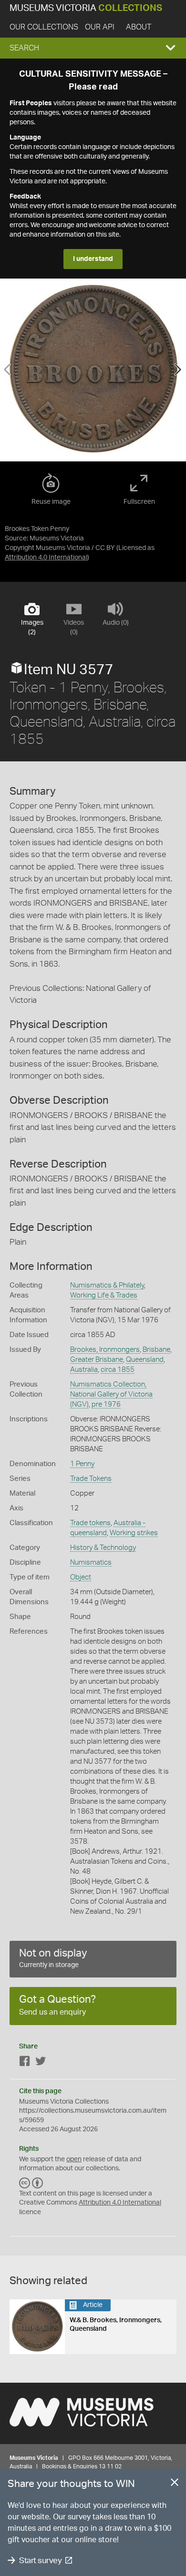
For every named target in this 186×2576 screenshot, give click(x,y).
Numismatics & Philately (107, 1285)
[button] (93, 48)
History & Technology (103, 1548)
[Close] (175, 2484)
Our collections (44, 27)
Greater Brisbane (97, 1360)
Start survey (40, 2561)
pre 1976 (106, 1404)
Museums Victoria (86, 8)
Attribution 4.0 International (46, 558)
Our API (100, 27)
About (139, 27)
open (74, 2159)
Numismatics (91, 1563)
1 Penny (82, 1464)
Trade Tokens (91, 1479)
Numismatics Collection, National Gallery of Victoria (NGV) (111, 1394)
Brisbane (156, 1350)
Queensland (145, 1360)
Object (81, 1577)
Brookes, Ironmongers (105, 1350)
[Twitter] (41, 2063)
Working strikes (134, 1533)
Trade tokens (90, 1523)
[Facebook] (25, 2063)
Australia (84, 1370)
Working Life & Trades (104, 1295)
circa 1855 (118, 1370)
